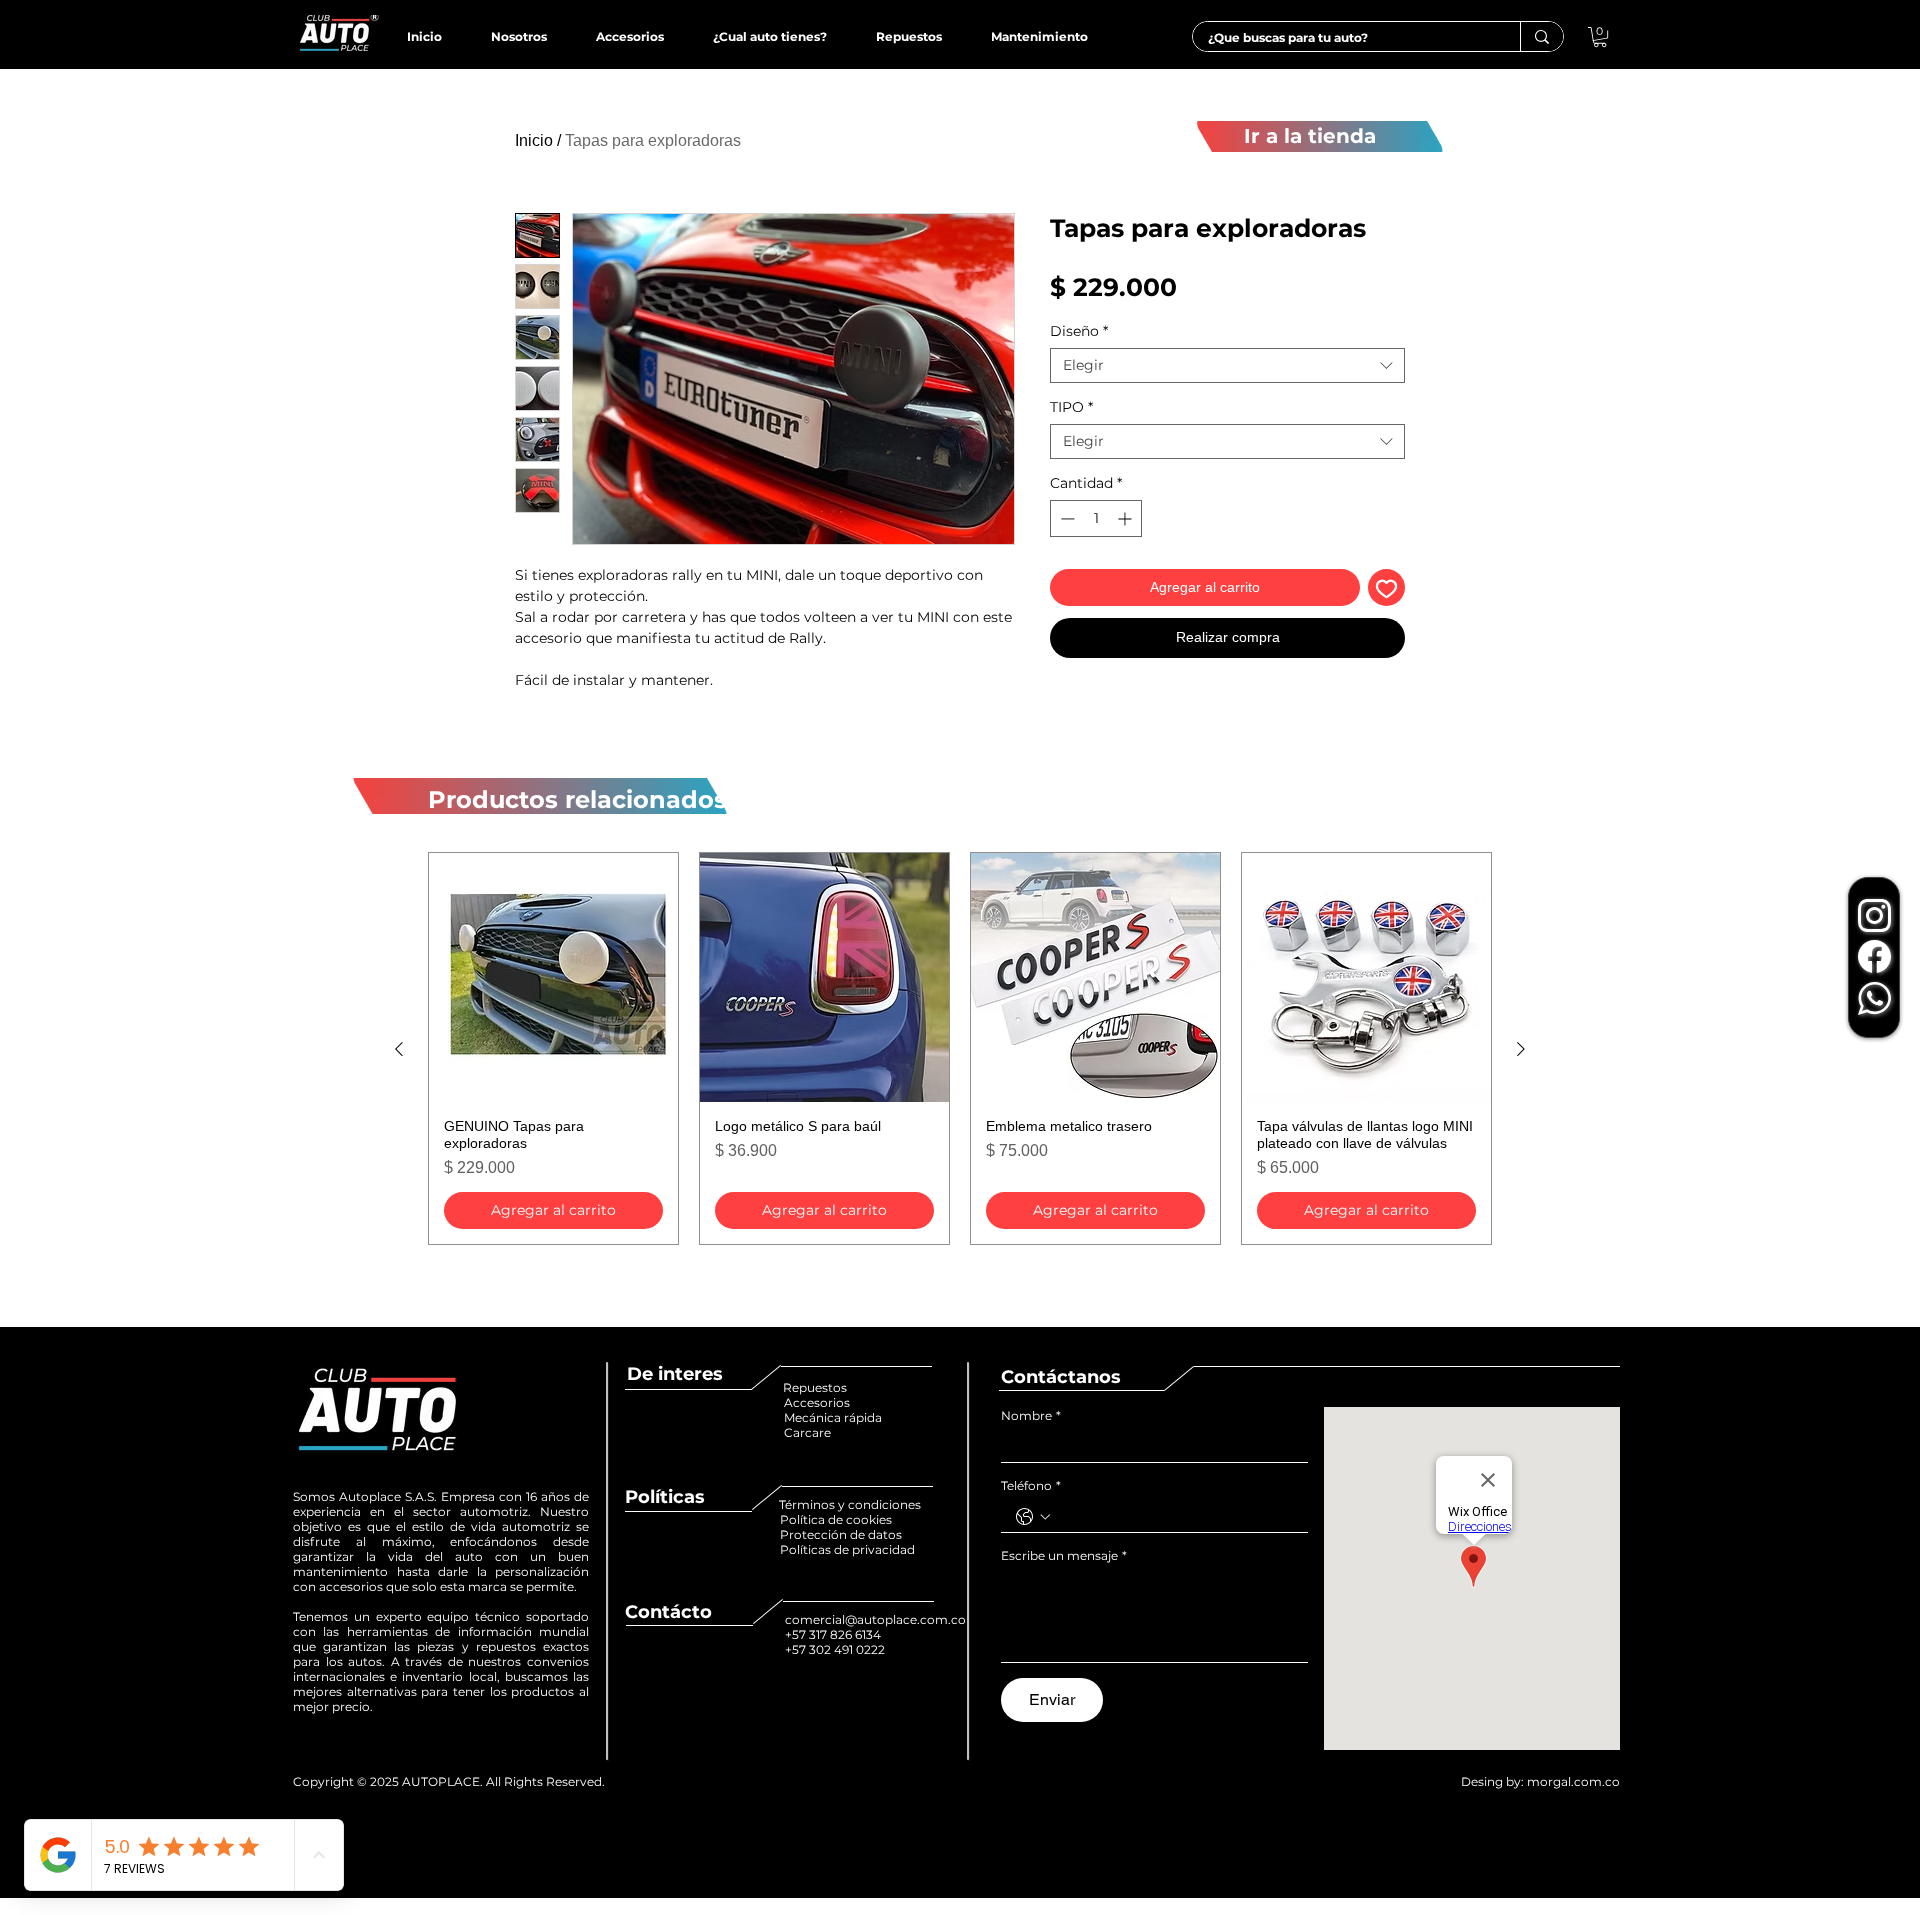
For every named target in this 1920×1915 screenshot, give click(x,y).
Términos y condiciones (850, 1504)
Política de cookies (837, 1519)
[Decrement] (1065, 518)
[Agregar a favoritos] (1386, 587)
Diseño (1079, 331)
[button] (1600, 37)
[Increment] (1126, 518)
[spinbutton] (1096, 518)
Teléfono (1031, 1485)
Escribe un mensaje (1064, 1555)
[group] (960, 1048)
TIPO (1071, 407)
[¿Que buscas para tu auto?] (1541, 36)
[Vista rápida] (553, 977)
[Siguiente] (1521, 1049)
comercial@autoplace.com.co (875, 1619)
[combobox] (1227, 365)
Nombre (1031, 1415)
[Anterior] (399, 1049)
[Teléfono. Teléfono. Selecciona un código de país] (1033, 1517)
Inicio (534, 140)
